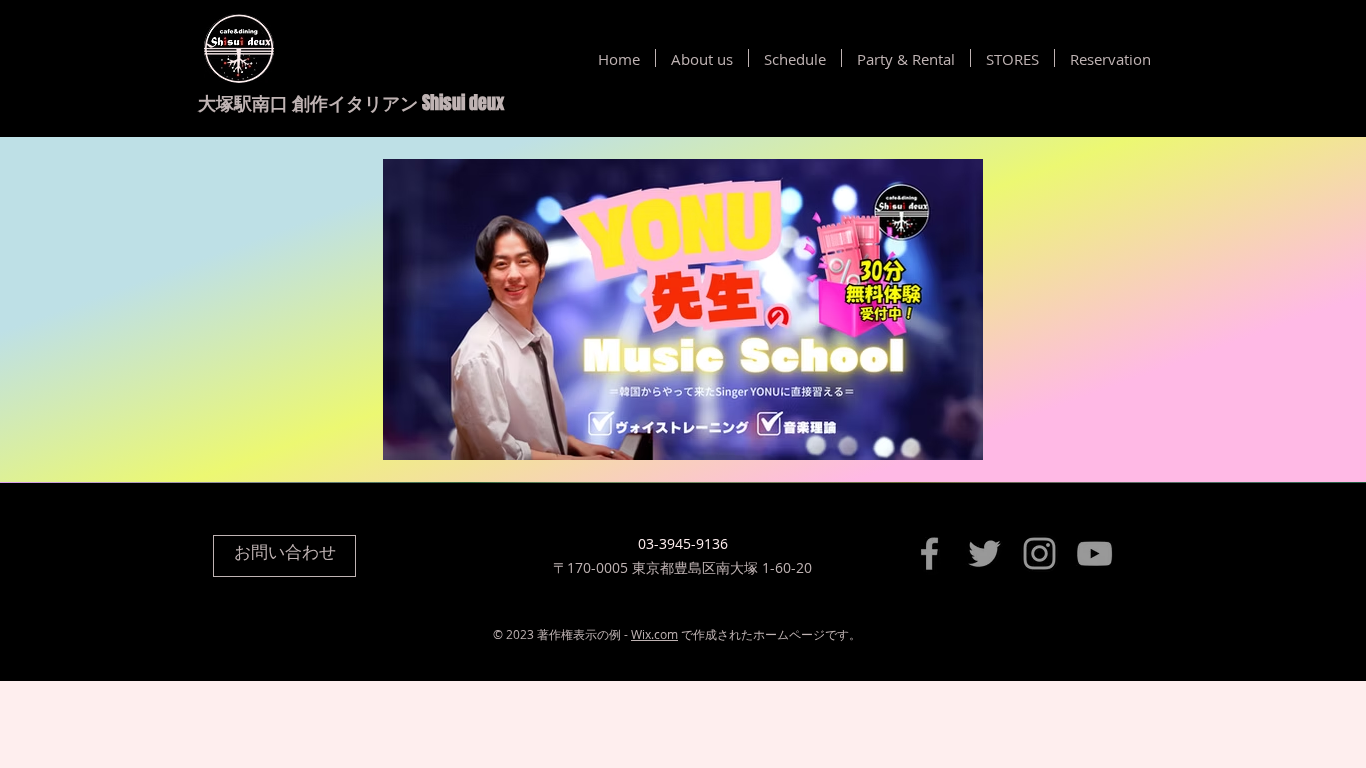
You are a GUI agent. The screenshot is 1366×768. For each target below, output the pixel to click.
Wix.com (654, 634)
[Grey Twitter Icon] (984, 553)
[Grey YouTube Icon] (1094, 553)
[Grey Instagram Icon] (1039, 553)
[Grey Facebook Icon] (929, 553)
